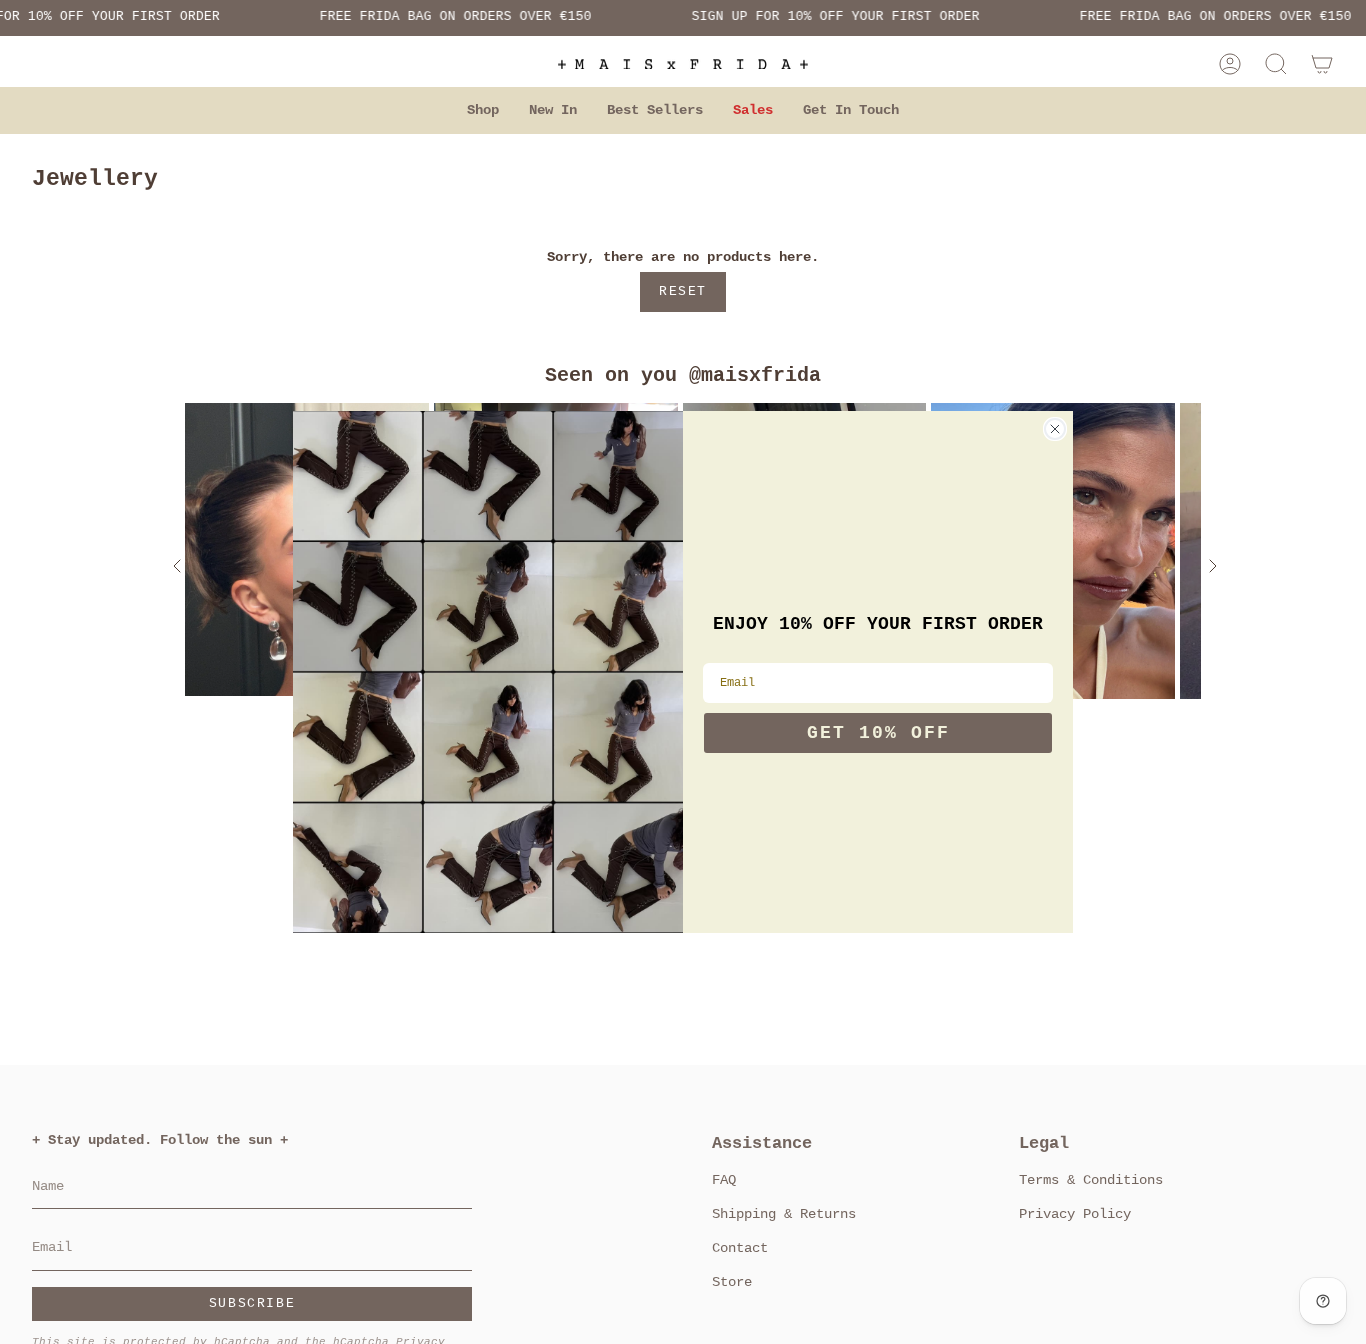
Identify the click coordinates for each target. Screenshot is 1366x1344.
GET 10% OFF (878, 733)
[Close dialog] (1055, 429)
